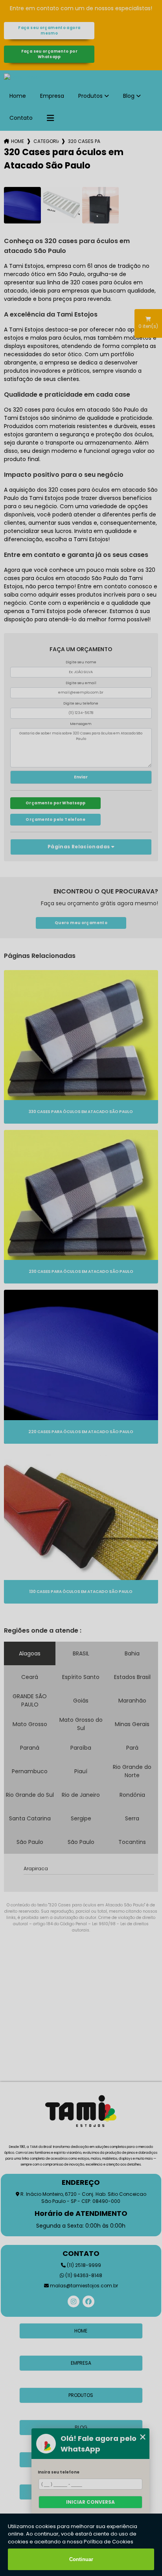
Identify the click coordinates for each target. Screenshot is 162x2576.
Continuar (81, 2559)
